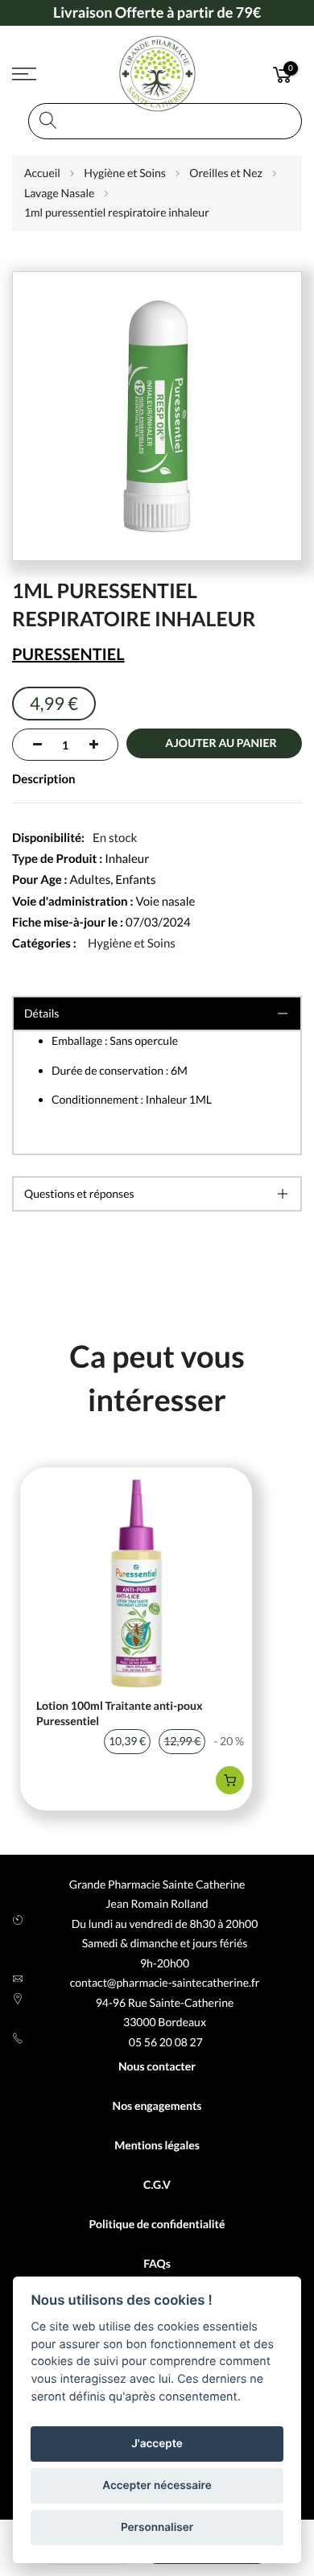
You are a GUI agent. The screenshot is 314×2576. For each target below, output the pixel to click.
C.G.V (157, 2184)
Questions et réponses (79, 1193)
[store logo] (157, 74)
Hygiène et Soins (132, 943)
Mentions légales (157, 2145)
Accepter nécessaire (157, 2486)
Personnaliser (157, 2528)
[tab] (157, 1194)
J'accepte (157, 2444)
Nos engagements (157, 2105)
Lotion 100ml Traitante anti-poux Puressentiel (120, 1713)
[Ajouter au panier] (230, 1780)
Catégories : (44, 943)
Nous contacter (157, 2066)
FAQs (157, 2263)
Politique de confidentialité (157, 2224)
